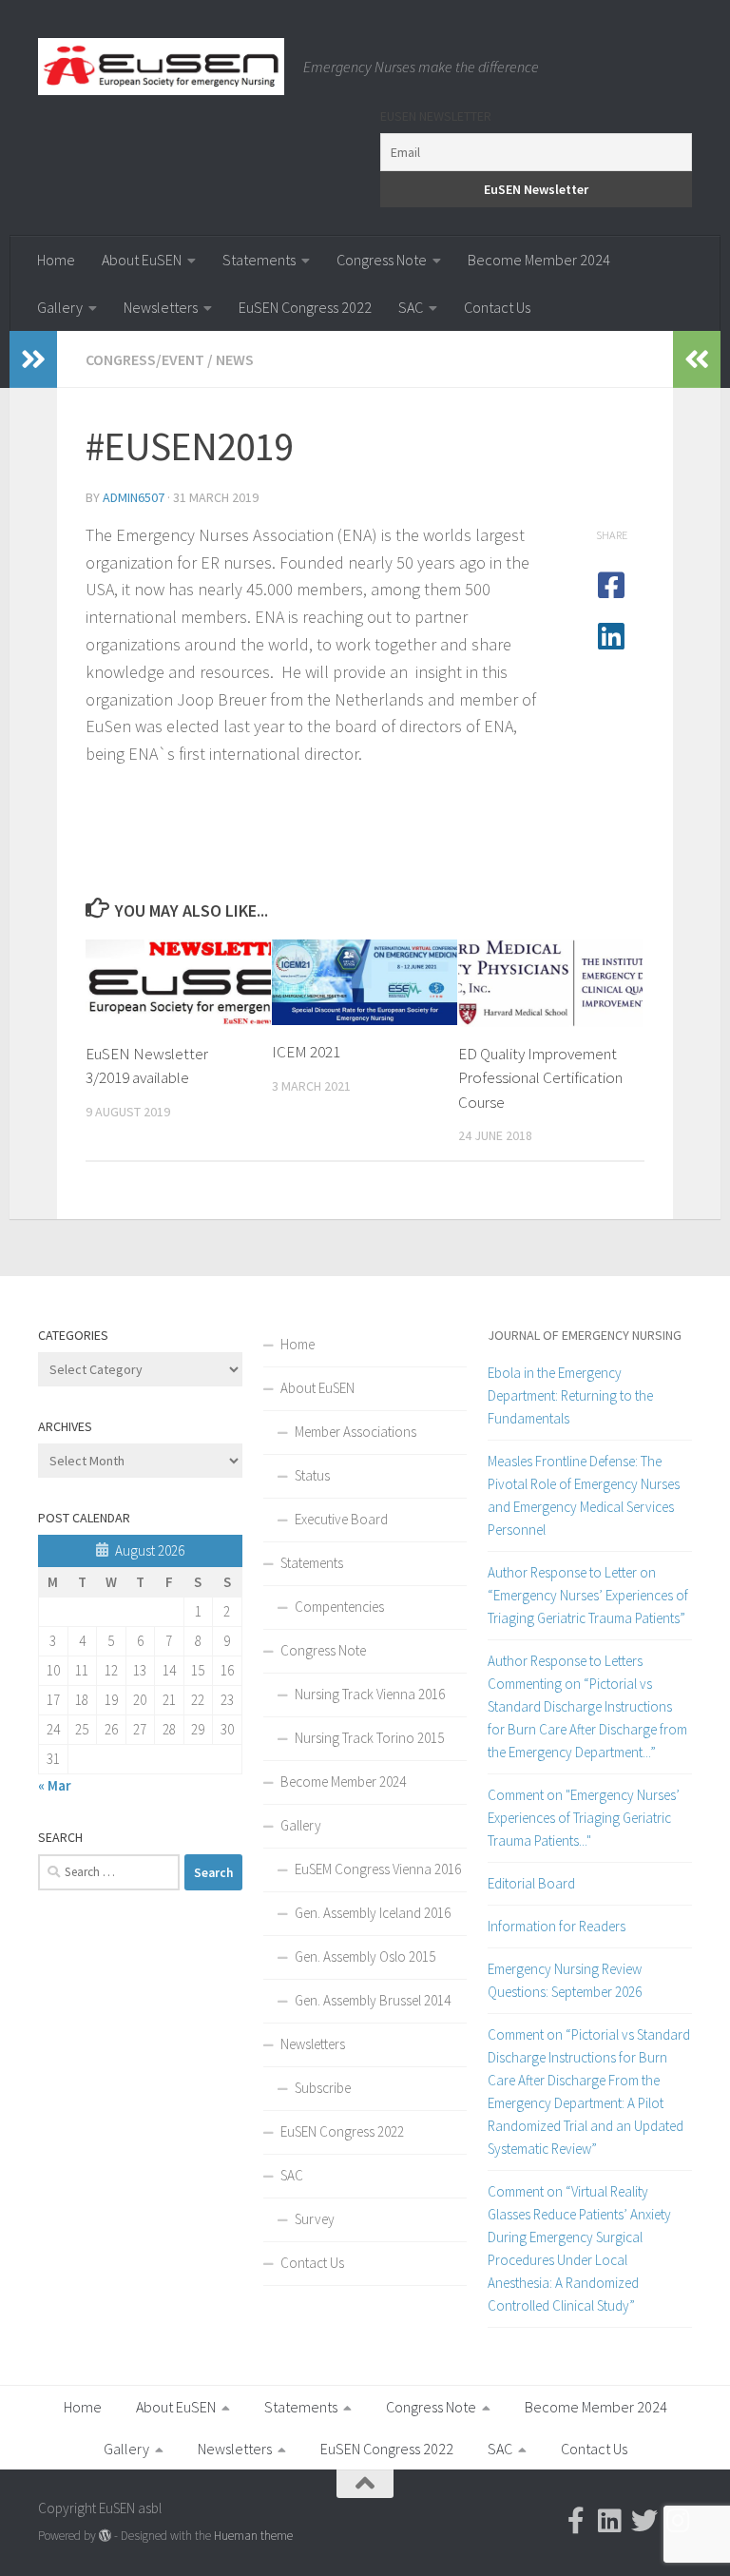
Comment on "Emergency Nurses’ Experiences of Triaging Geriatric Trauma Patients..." (584, 1818)
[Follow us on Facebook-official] (576, 2521)
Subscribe (323, 2088)
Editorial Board (531, 1883)
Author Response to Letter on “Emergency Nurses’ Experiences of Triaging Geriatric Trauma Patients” (588, 1595)
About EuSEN (142, 260)
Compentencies (339, 1607)
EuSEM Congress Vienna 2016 (378, 1869)
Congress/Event (145, 359)
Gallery (60, 307)
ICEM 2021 (306, 1052)
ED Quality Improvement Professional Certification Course (540, 1078)
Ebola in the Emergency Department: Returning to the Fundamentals (570, 1395)
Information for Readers (557, 1926)
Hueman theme (253, 2536)
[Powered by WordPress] (105, 2536)
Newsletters (161, 307)
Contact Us (497, 307)
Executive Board (341, 1519)
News (235, 359)
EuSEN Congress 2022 (305, 307)
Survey (315, 2219)
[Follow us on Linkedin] (610, 2521)
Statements (259, 260)
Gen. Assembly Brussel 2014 (373, 2000)
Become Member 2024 (539, 260)
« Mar (55, 1785)
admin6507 (134, 497)
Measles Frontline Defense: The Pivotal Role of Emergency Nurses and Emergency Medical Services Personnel (584, 1495)
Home (56, 260)
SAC (411, 307)
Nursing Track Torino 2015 (369, 1738)
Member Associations (355, 1432)
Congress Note (382, 260)
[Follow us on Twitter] (644, 2521)
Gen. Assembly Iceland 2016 (373, 1913)
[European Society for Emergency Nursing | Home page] (161, 67)
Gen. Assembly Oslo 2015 (365, 1956)
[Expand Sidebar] (33, 359)
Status (312, 1475)
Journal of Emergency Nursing (585, 1335)
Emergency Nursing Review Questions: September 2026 (565, 1980)
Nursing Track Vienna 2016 (370, 1694)
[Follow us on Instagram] (679, 2521)
